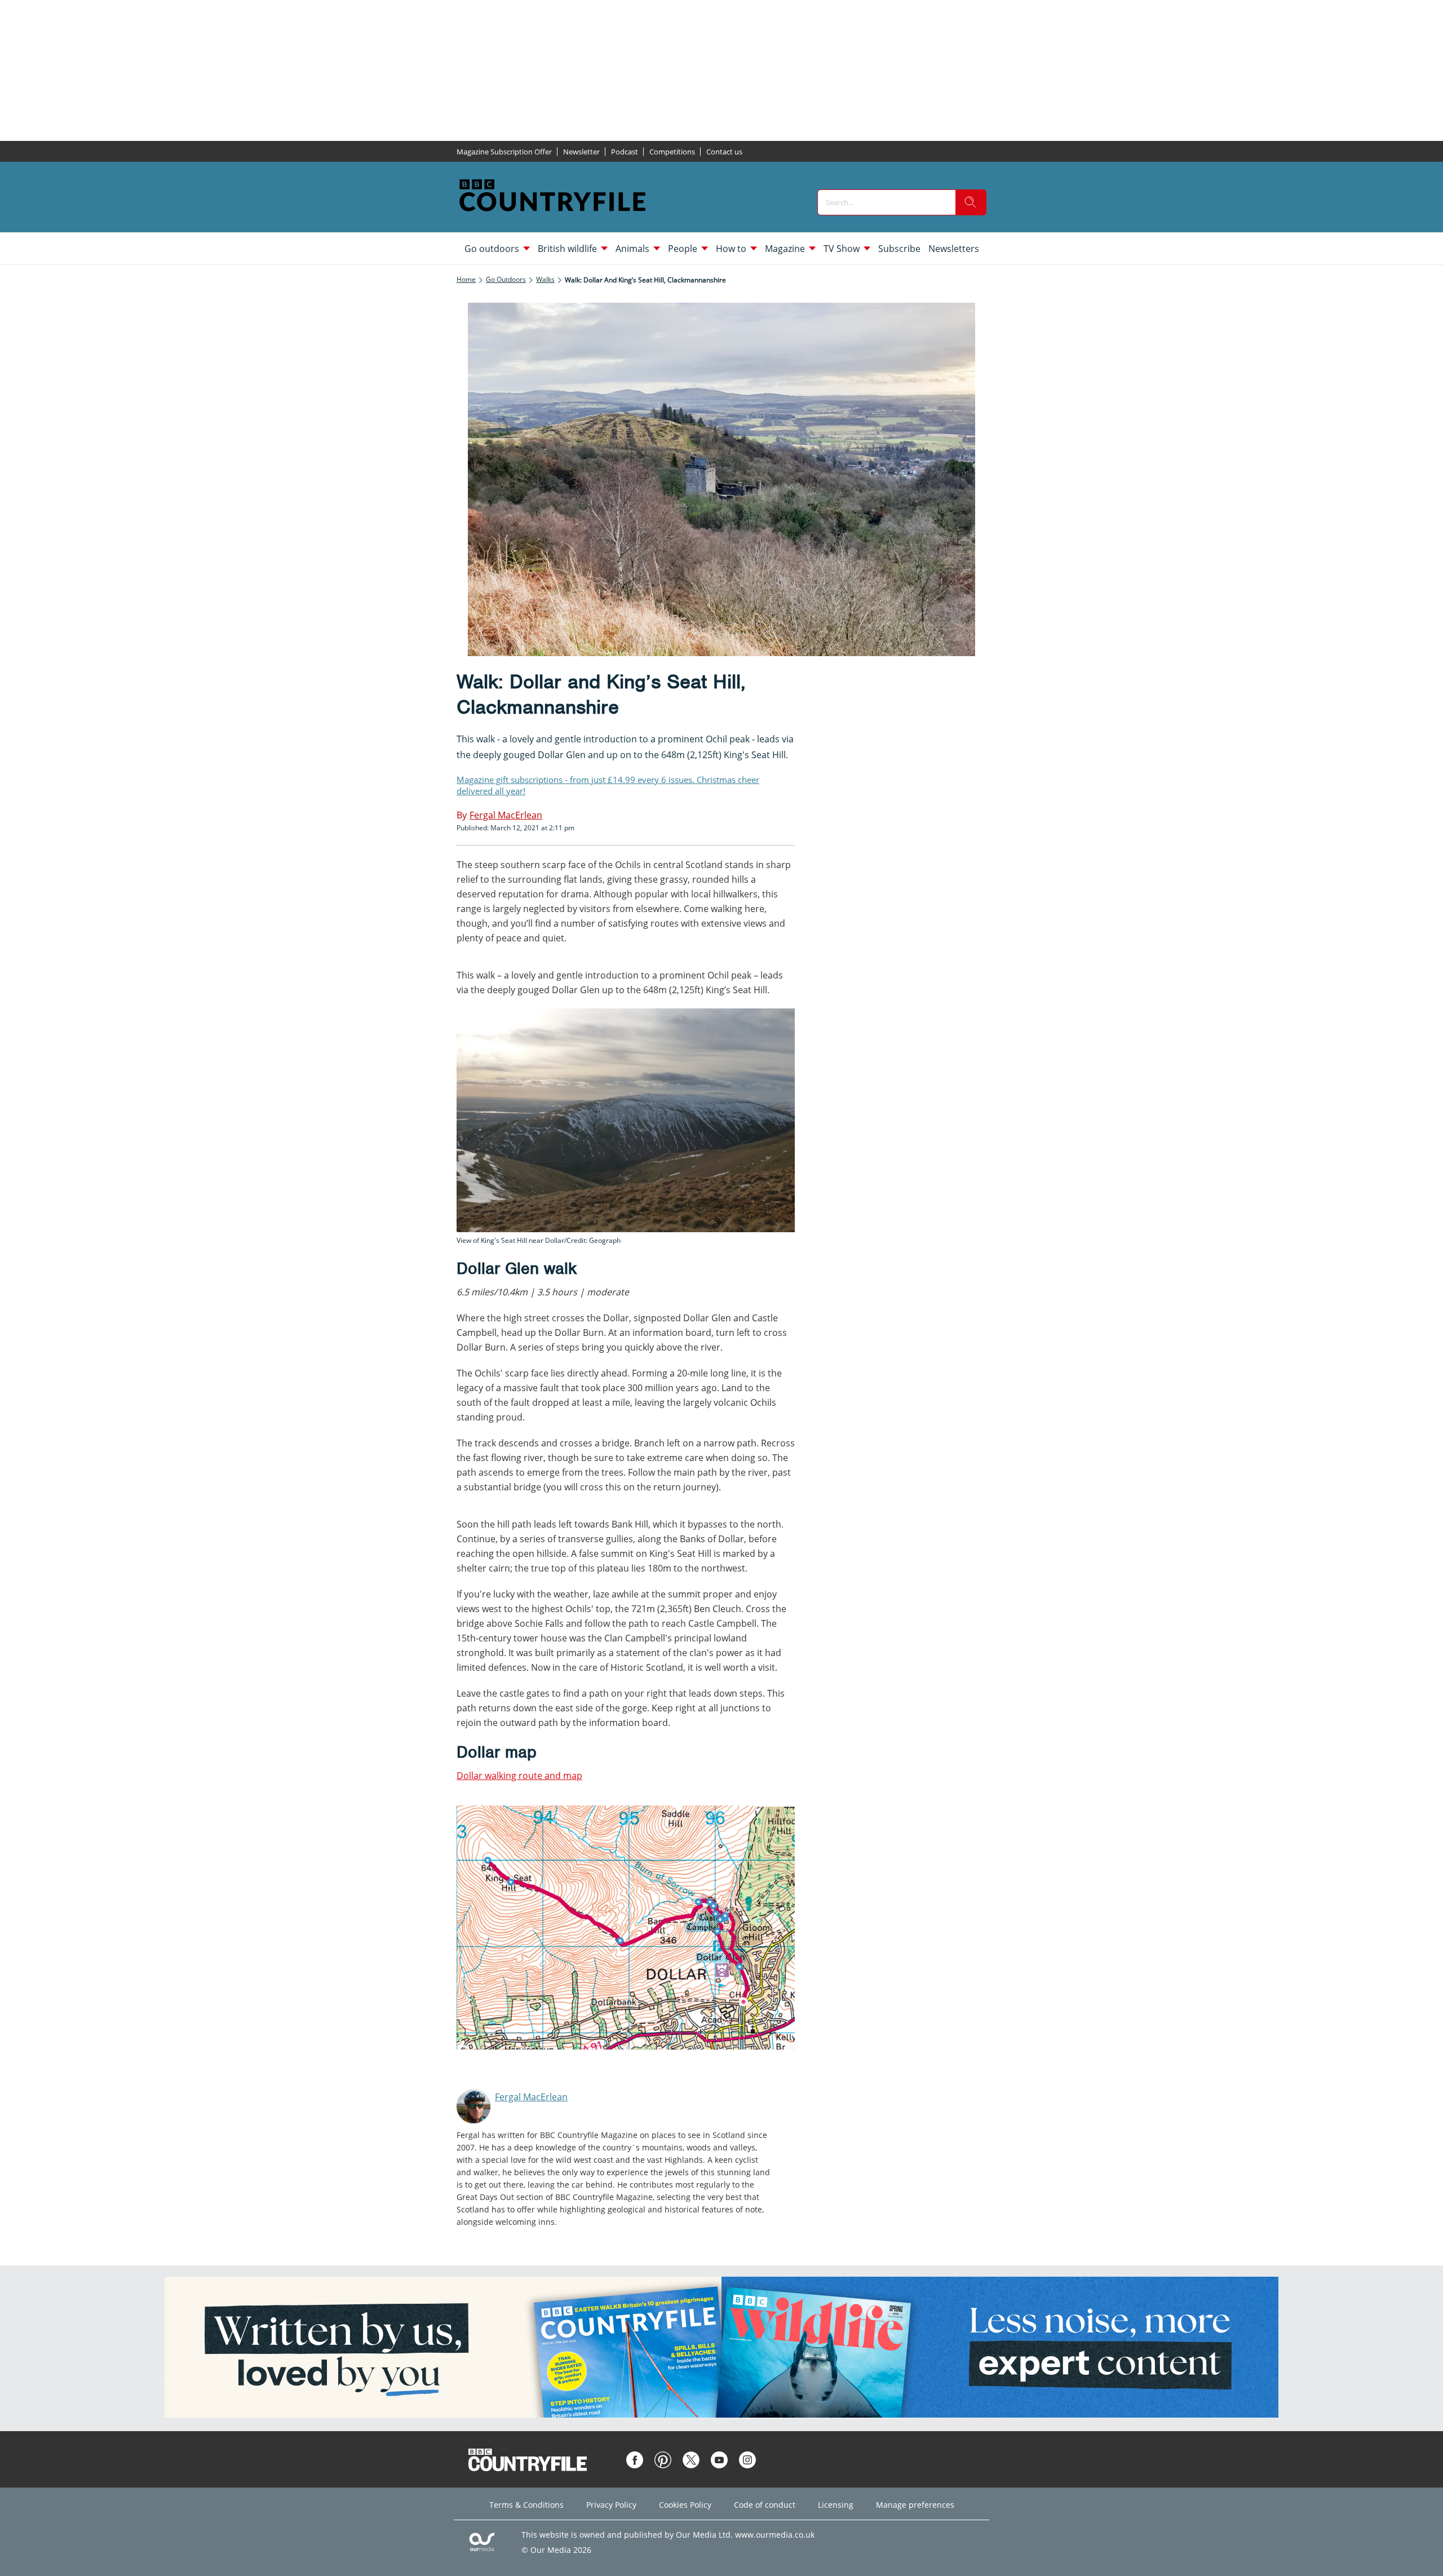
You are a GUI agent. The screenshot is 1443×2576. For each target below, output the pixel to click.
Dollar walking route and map (519, 1776)
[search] (971, 202)
